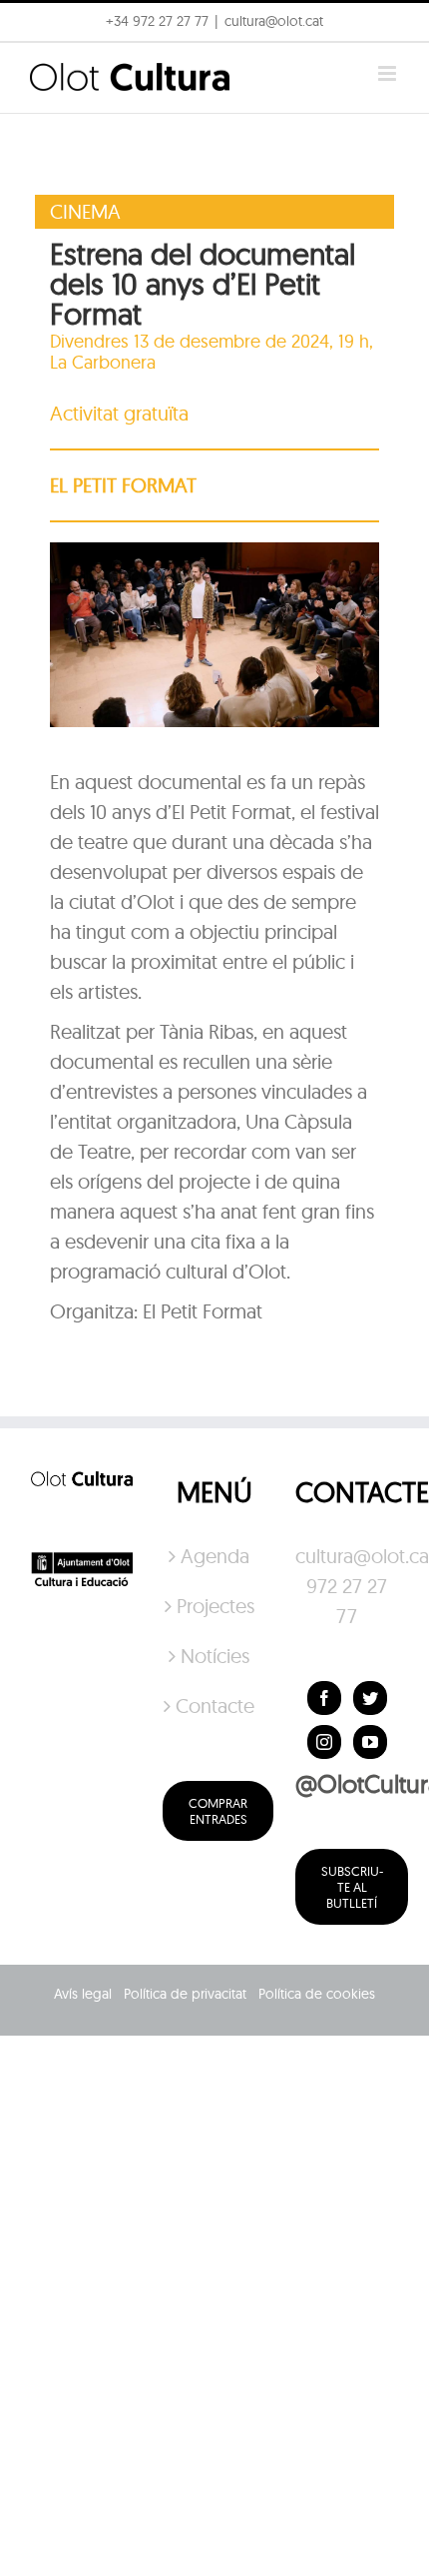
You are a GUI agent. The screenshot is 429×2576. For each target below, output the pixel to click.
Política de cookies (317, 1994)
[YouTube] (370, 1742)
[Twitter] (370, 1698)
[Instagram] (324, 1742)
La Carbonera (103, 362)
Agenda (215, 1556)
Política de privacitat (185, 1994)
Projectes (215, 1606)
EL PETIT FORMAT (123, 485)
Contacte (215, 1706)
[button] (387, 28)
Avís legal (83, 1994)
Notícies (215, 1656)
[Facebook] (324, 1698)
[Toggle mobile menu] (389, 73)
